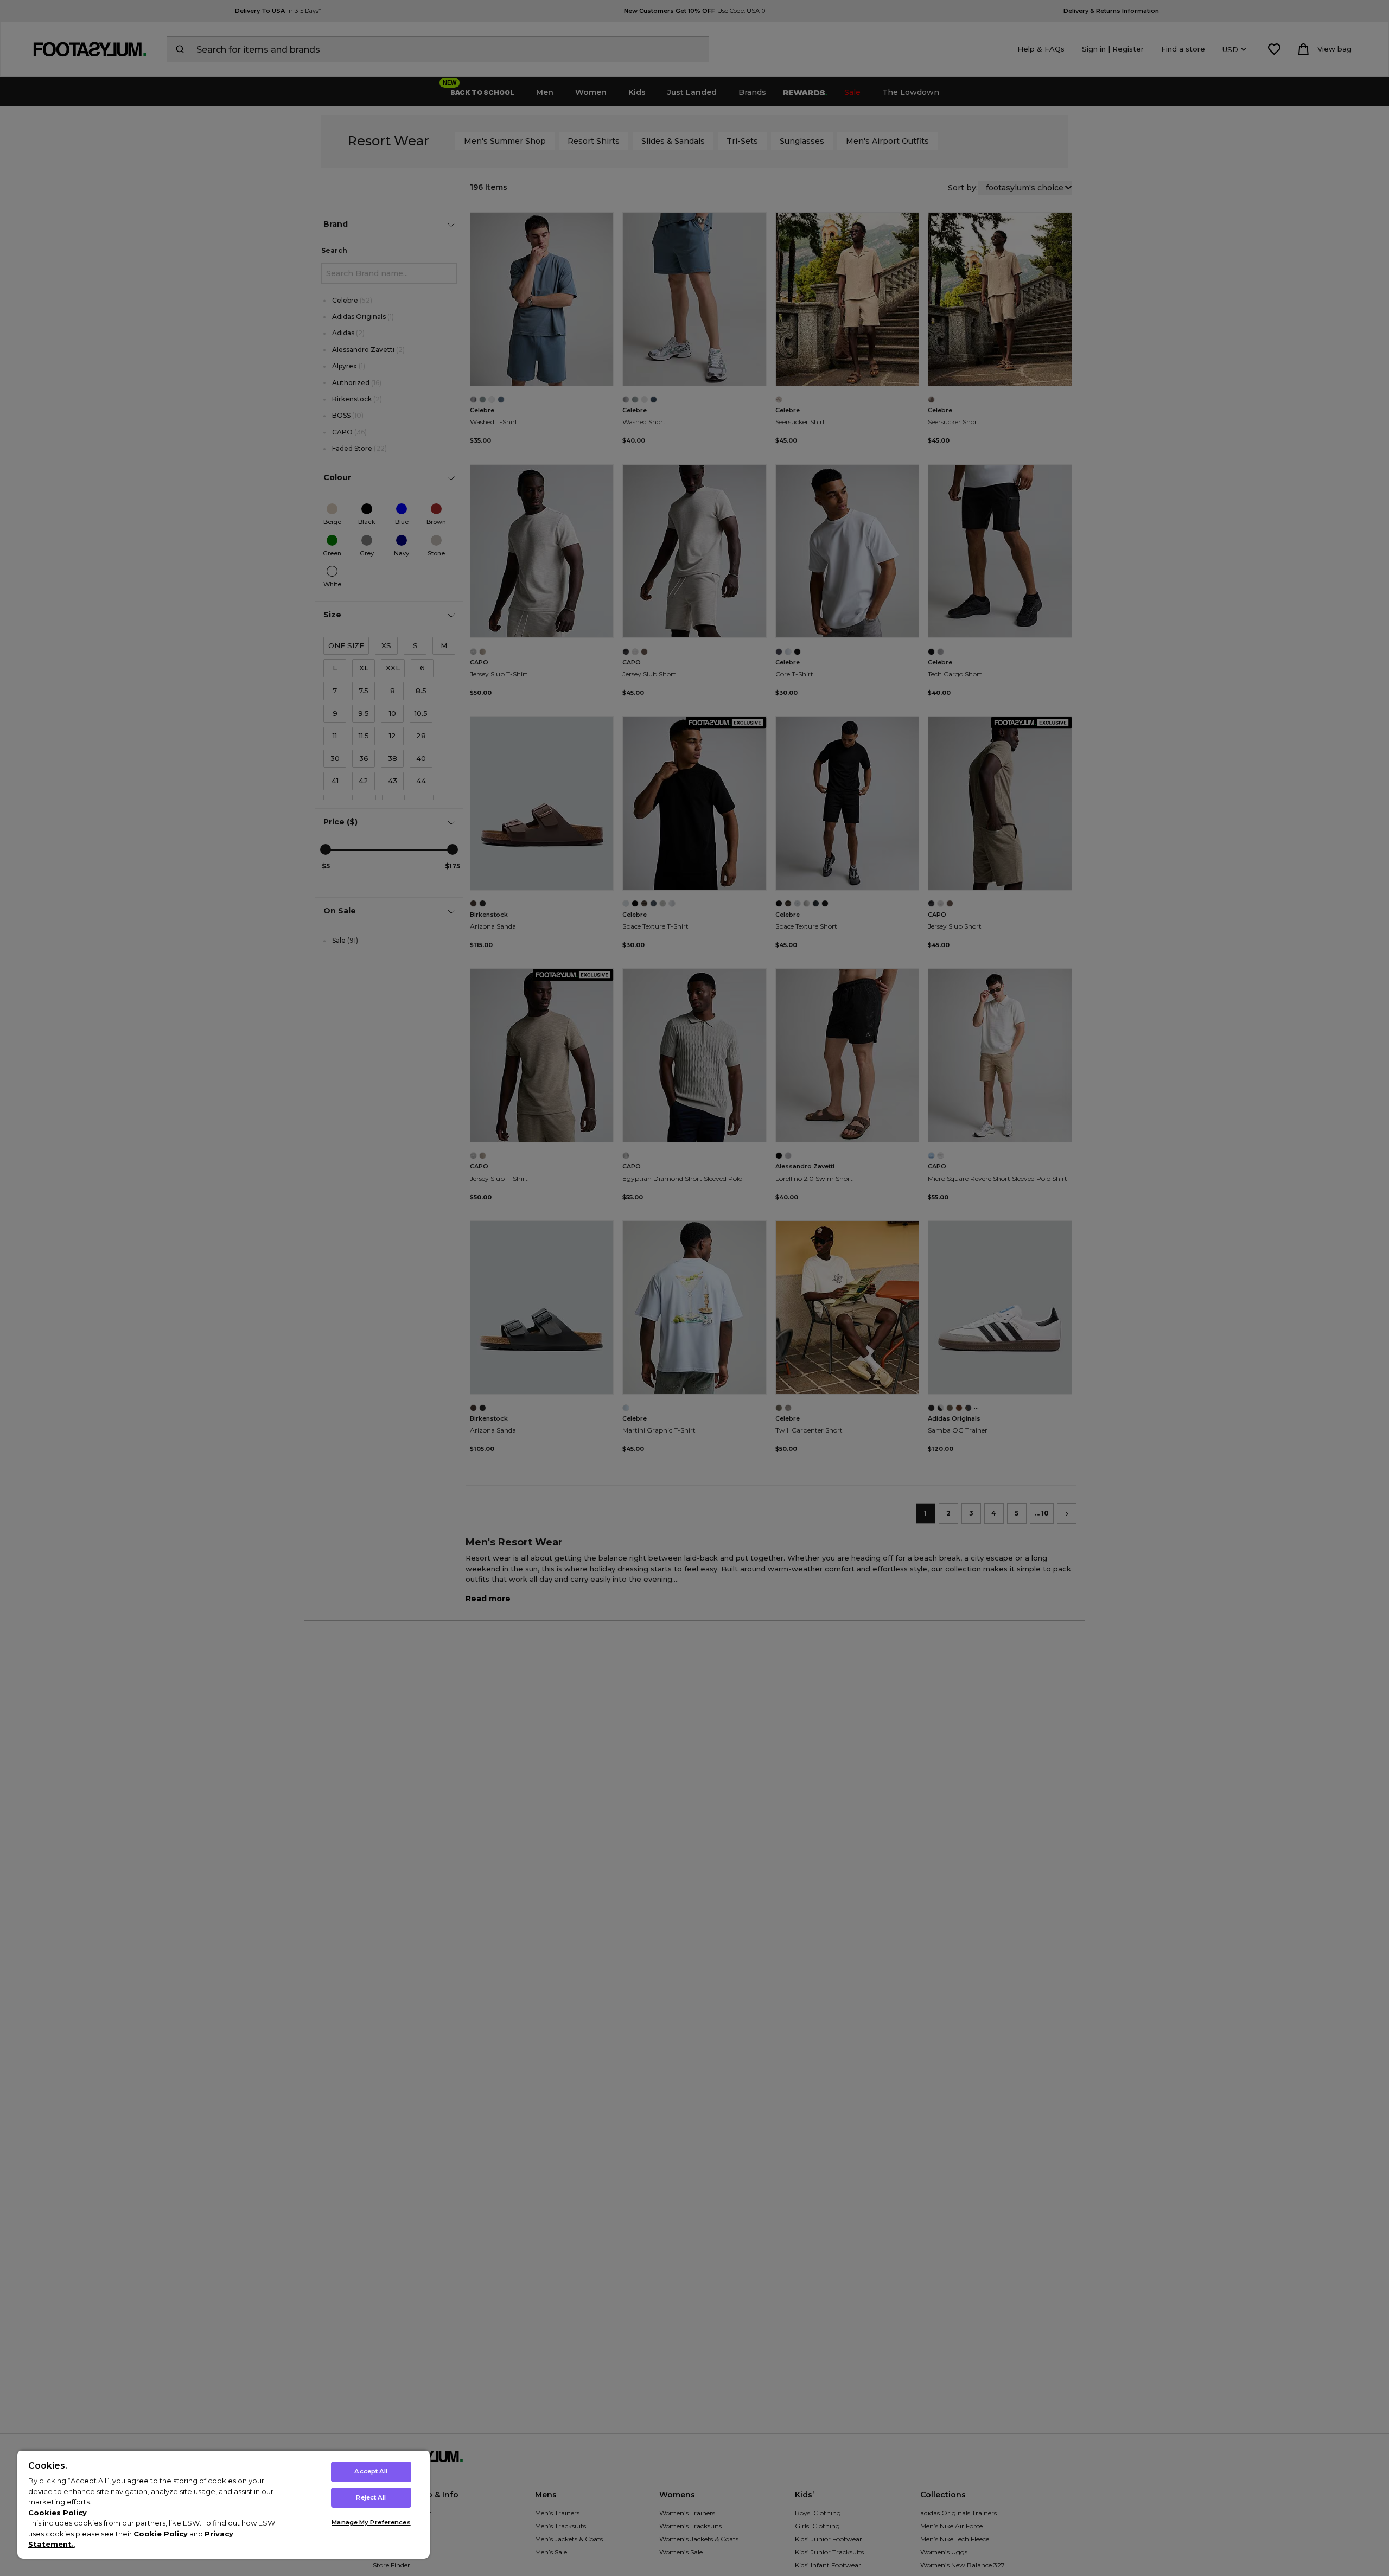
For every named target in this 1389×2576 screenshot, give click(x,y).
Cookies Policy (58, 2513)
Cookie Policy (161, 2534)
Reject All (371, 2497)
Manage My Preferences (371, 2522)
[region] (224, 2504)
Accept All (371, 2471)
